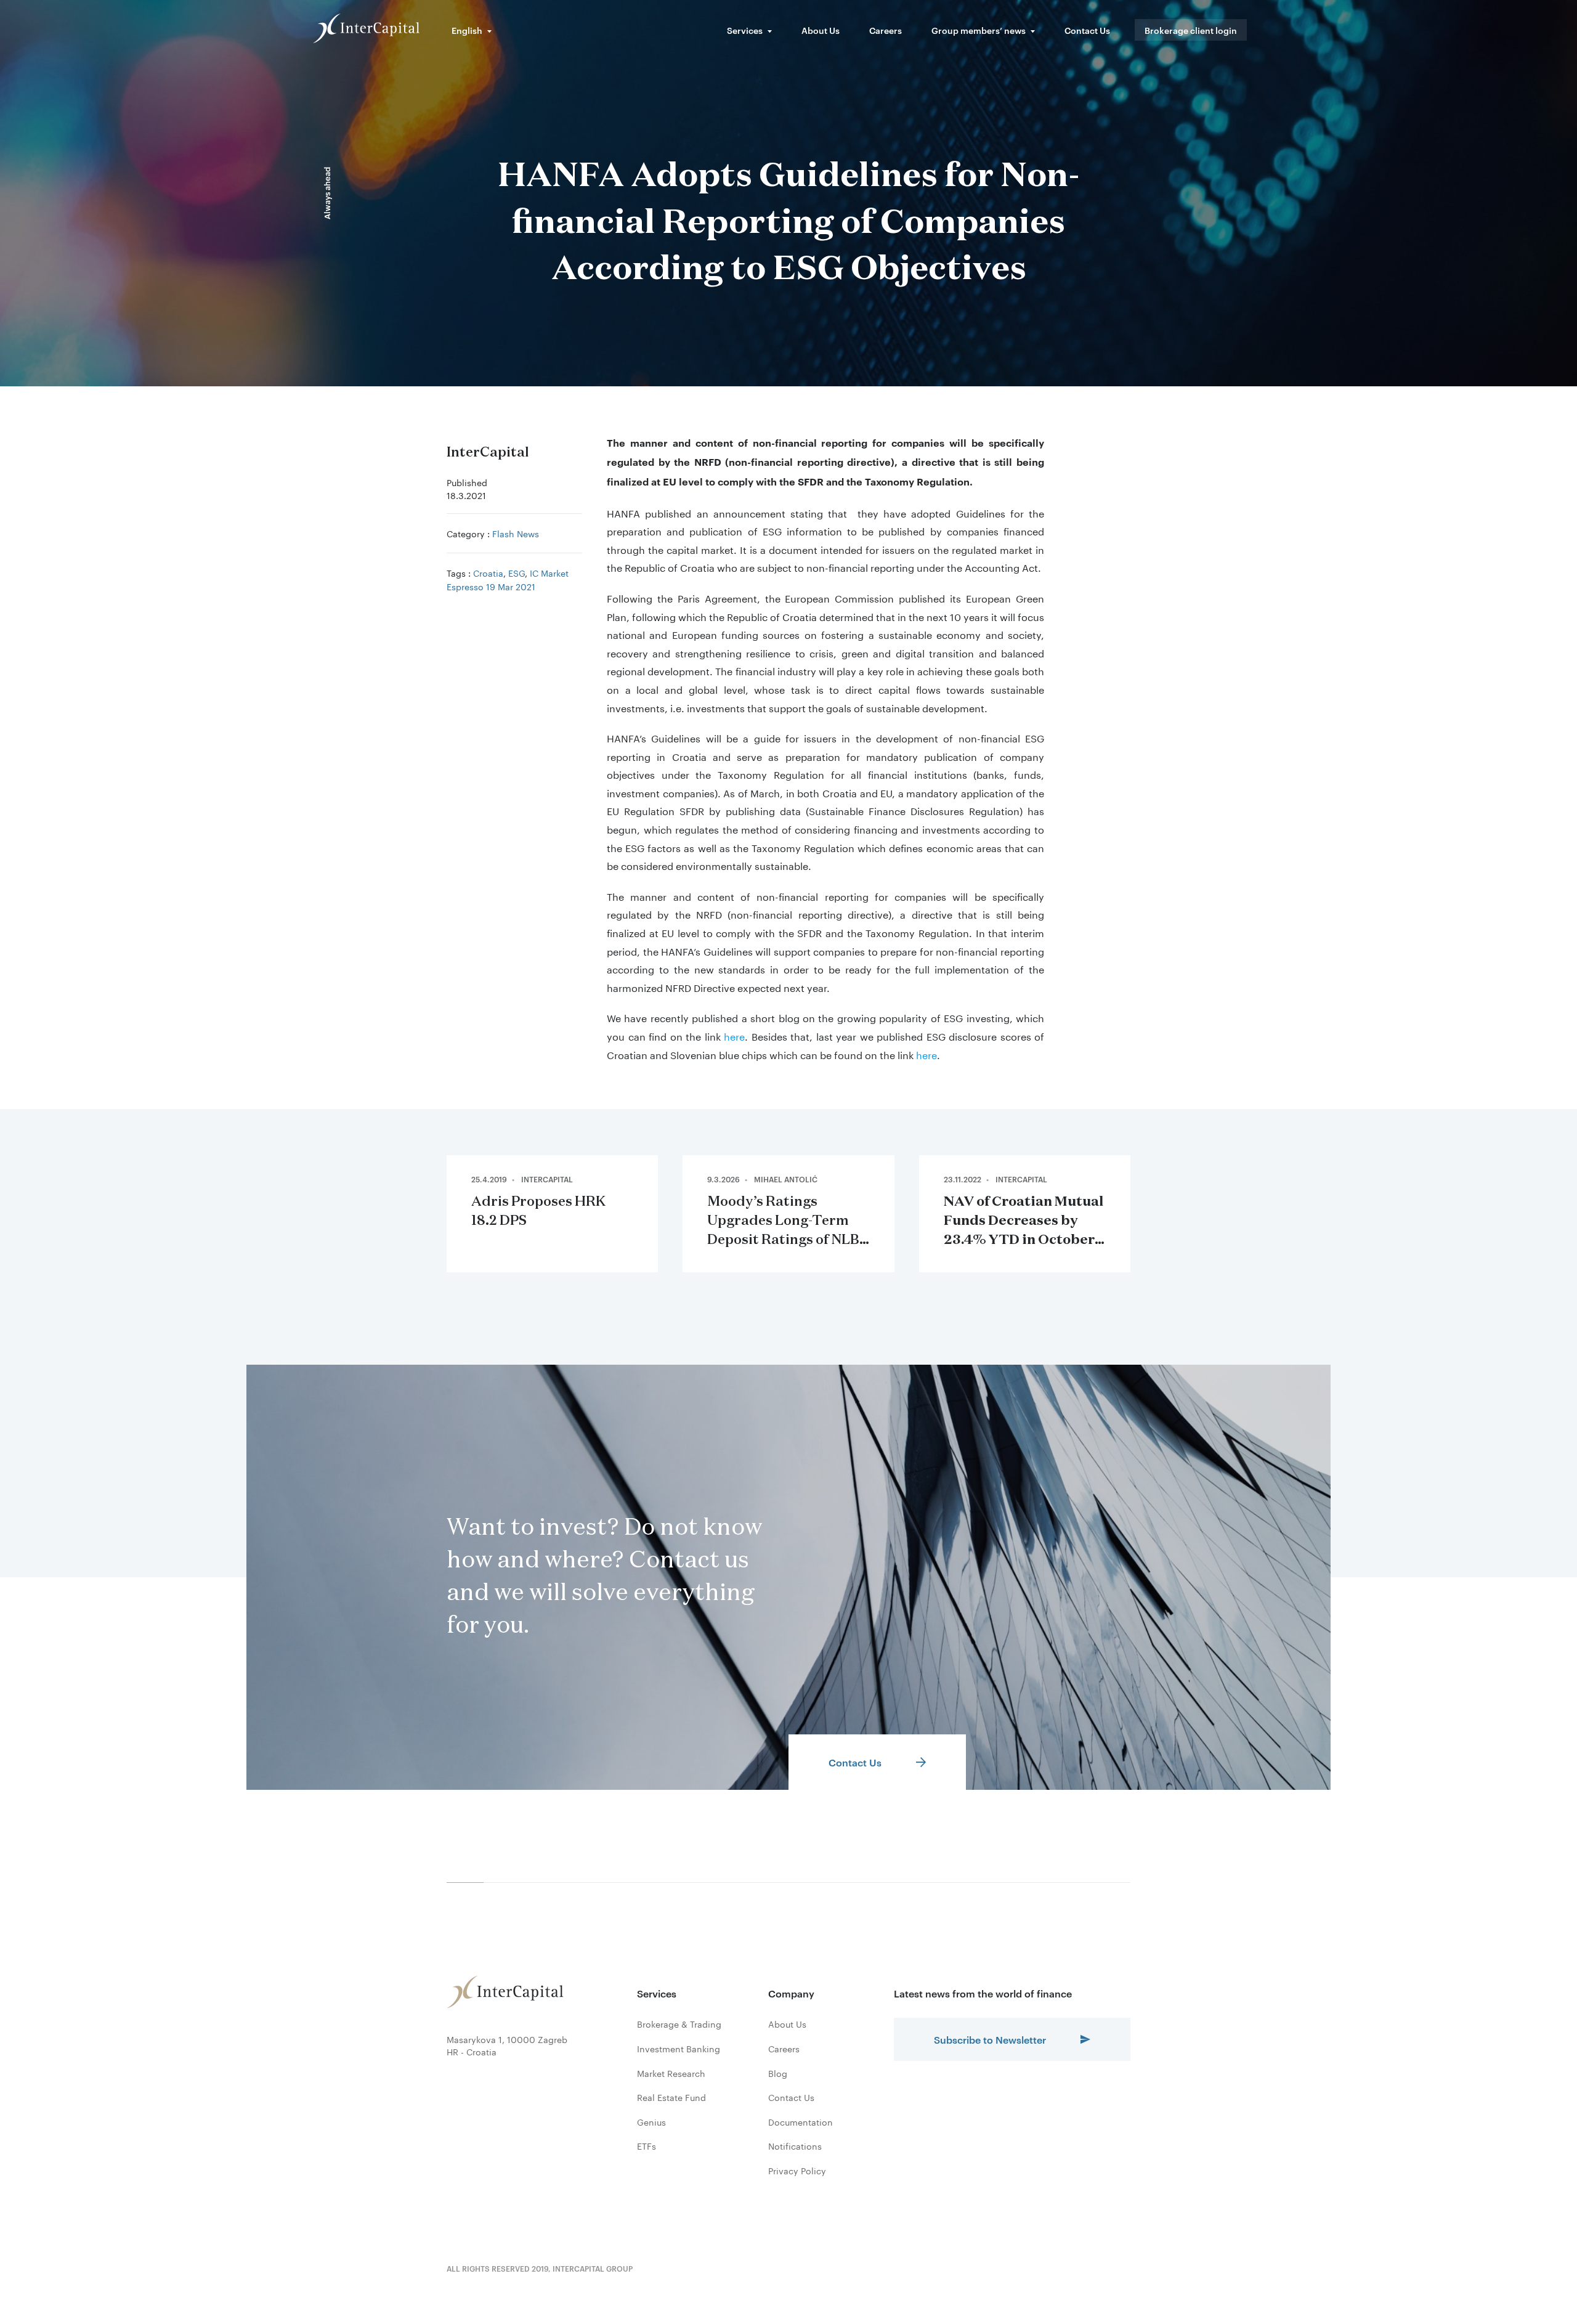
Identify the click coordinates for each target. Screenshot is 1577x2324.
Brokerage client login (1191, 30)
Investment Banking (679, 2049)
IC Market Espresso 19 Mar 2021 (508, 579)
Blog (778, 2073)
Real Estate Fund (671, 2097)
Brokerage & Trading (679, 2024)
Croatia (488, 572)
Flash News (516, 533)
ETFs (647, 2146)
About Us (821, 30)
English (467, 30)
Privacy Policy (797, 2171)
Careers (886, 30)
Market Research (671, 2073)
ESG (517, 572)
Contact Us (1087, 30)
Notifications (795, 2146)
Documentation (801, 2122)
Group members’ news (979, 30)
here (734, 1035)
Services (745, 30)
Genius (651, 2122)
